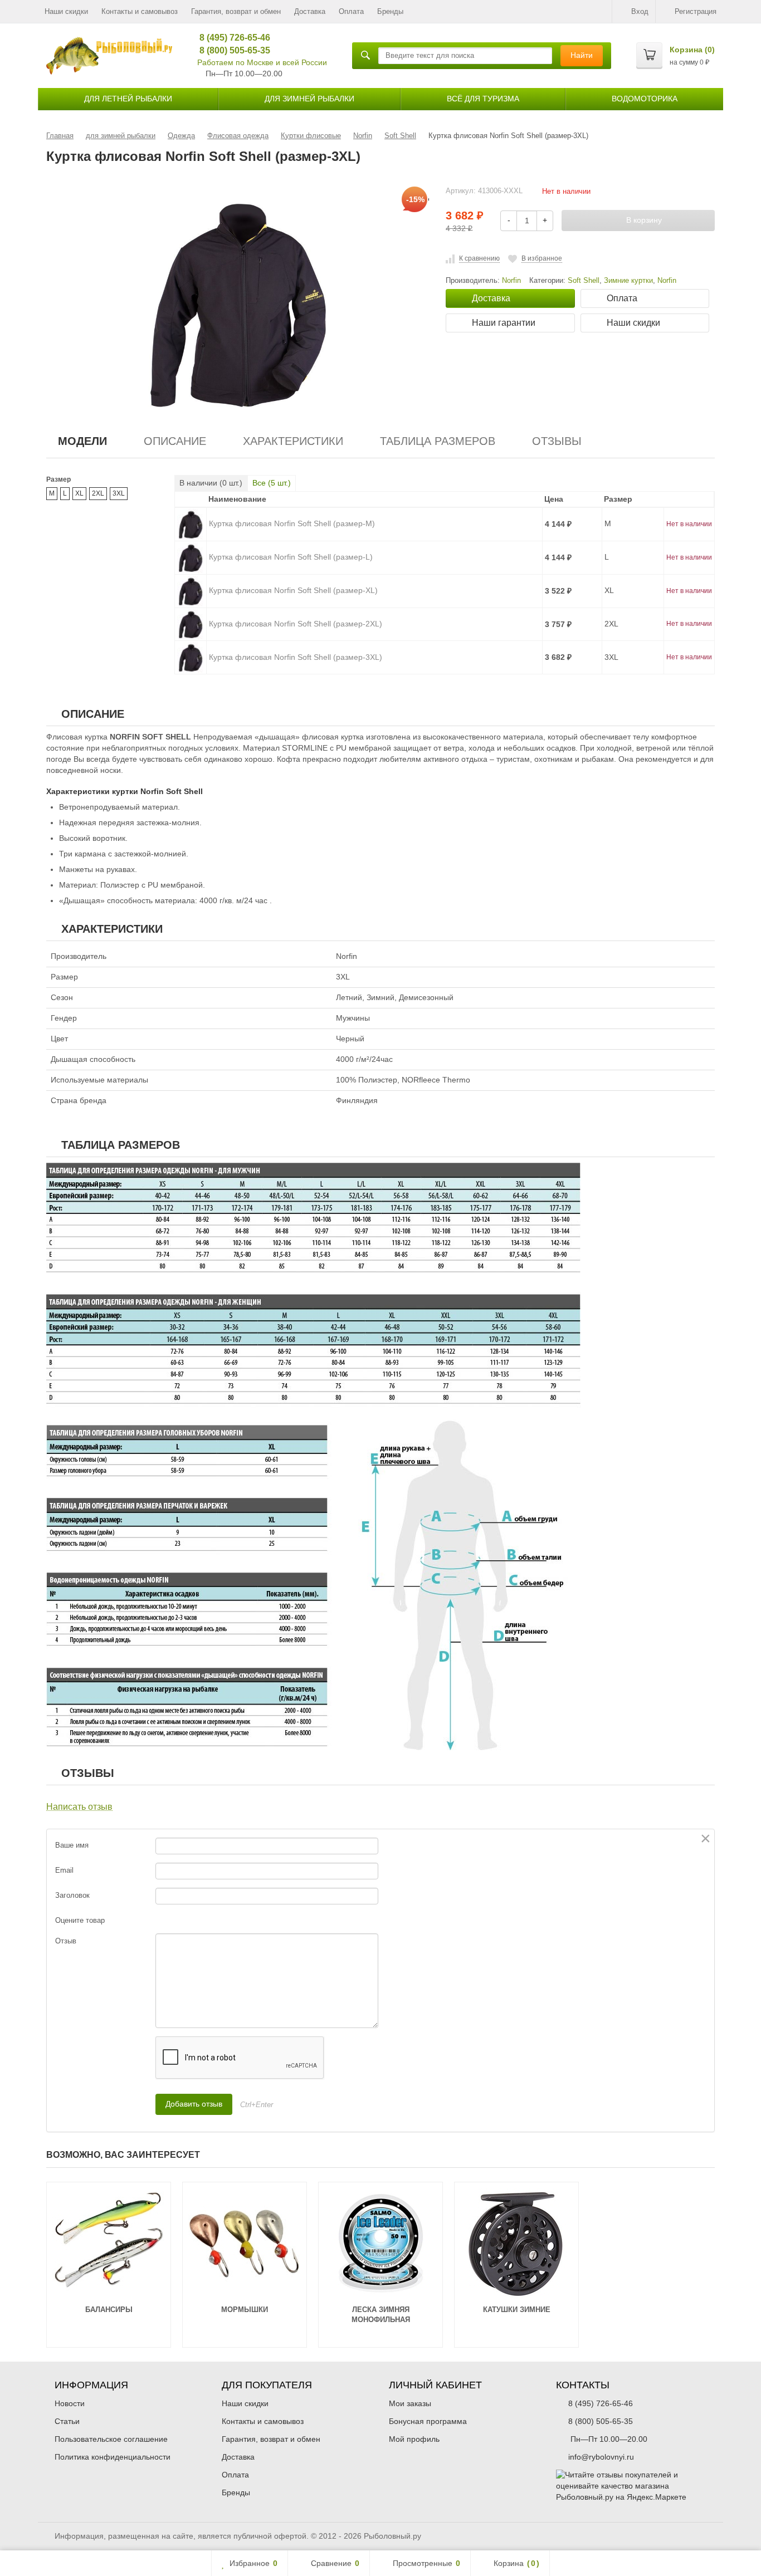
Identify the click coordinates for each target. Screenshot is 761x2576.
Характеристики (293, 441)
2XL (98, 493)
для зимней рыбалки (309, 99)
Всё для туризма (483, 99)
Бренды (390, 11)
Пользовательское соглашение (111, 2439)
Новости (70, 2403)
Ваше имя (72, 1845)
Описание (175, 441)
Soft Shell (584, 281)
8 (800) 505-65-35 (231, 50)
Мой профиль (414, 2439)
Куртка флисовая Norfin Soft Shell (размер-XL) (293, 590)
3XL (119, 493)
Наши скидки (66, 11)
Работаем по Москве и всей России (262, 62)
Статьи (67, 2421)
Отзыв (66, 1941)
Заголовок (72, 1895)
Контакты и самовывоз (140, 11)
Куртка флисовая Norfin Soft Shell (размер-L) (291, 557)
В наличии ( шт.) (211, 483)
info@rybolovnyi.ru (601, 2457)
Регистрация (696, 11)
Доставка (310, 11)
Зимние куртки (628, 281)
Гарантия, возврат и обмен (236, 11)
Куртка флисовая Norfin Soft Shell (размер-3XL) (296, 657)
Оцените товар (80, 1920)
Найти (582, 55)
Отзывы (557, 441)
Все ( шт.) (272, 483)
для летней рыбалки (128, 99)
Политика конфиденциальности (113, 2457)
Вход (640, 11)
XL (79, 493)
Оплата (351, 11)
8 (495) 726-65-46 (231, 38)
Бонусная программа (428, 2421)
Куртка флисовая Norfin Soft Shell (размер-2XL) (296, 624)
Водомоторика (645, 99)
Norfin (667, 281)
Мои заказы (410, 2403)
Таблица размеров (438, 441)
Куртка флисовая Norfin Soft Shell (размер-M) (292, 523)
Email (64, 1870)
